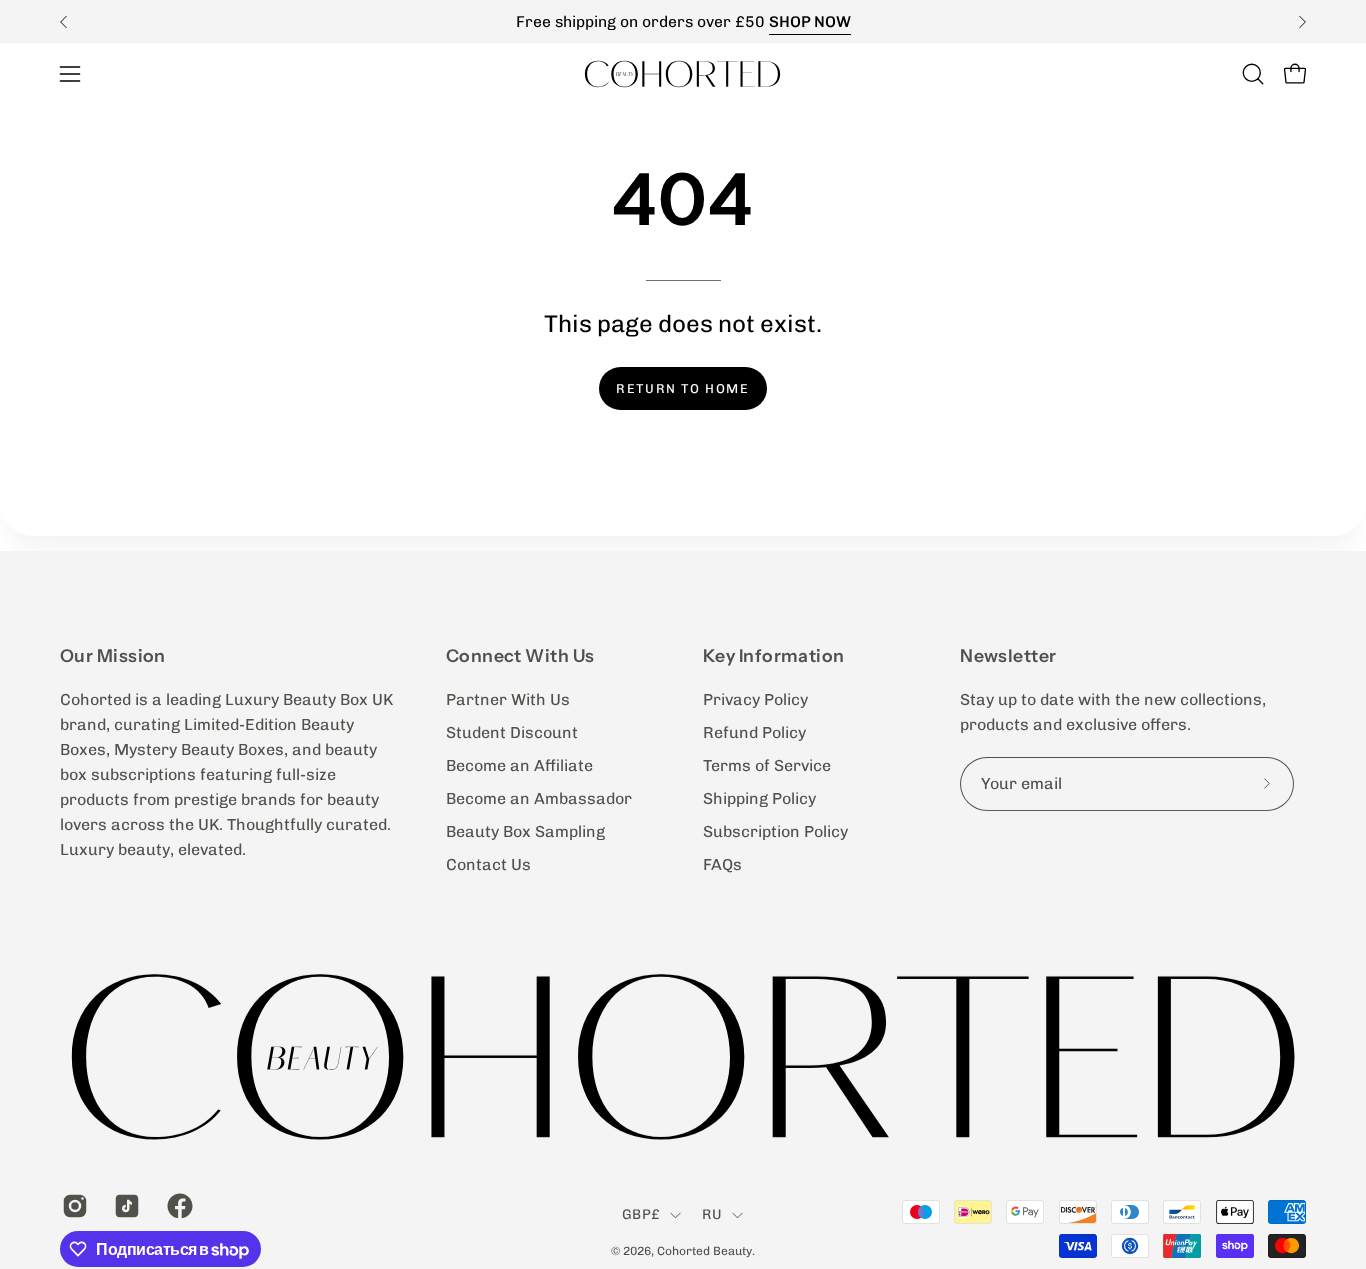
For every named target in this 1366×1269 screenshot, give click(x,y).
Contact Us (488, 864)
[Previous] (64, 22)
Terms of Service (767, 765)
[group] (683, 21)
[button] (1253, 74)
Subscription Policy (775, 831)
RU (712, 1214)
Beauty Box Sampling (525, 831)
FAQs (722, 864)
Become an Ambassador (539, 798)
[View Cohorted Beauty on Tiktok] (125, 1206)
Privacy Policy (755, 699)
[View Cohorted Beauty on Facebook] (178, 1206)
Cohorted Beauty (704, 1251)
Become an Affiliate (519, 765)
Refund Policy (754, 732)
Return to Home (682, 388)
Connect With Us (520, 655)
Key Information (774, 655)
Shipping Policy (759, 798)
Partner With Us (508, 699)
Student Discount (512, 732)
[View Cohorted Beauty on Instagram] (73, 1206)
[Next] (1302, 22)
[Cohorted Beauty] (683, 73)
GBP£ (641, 1214)
